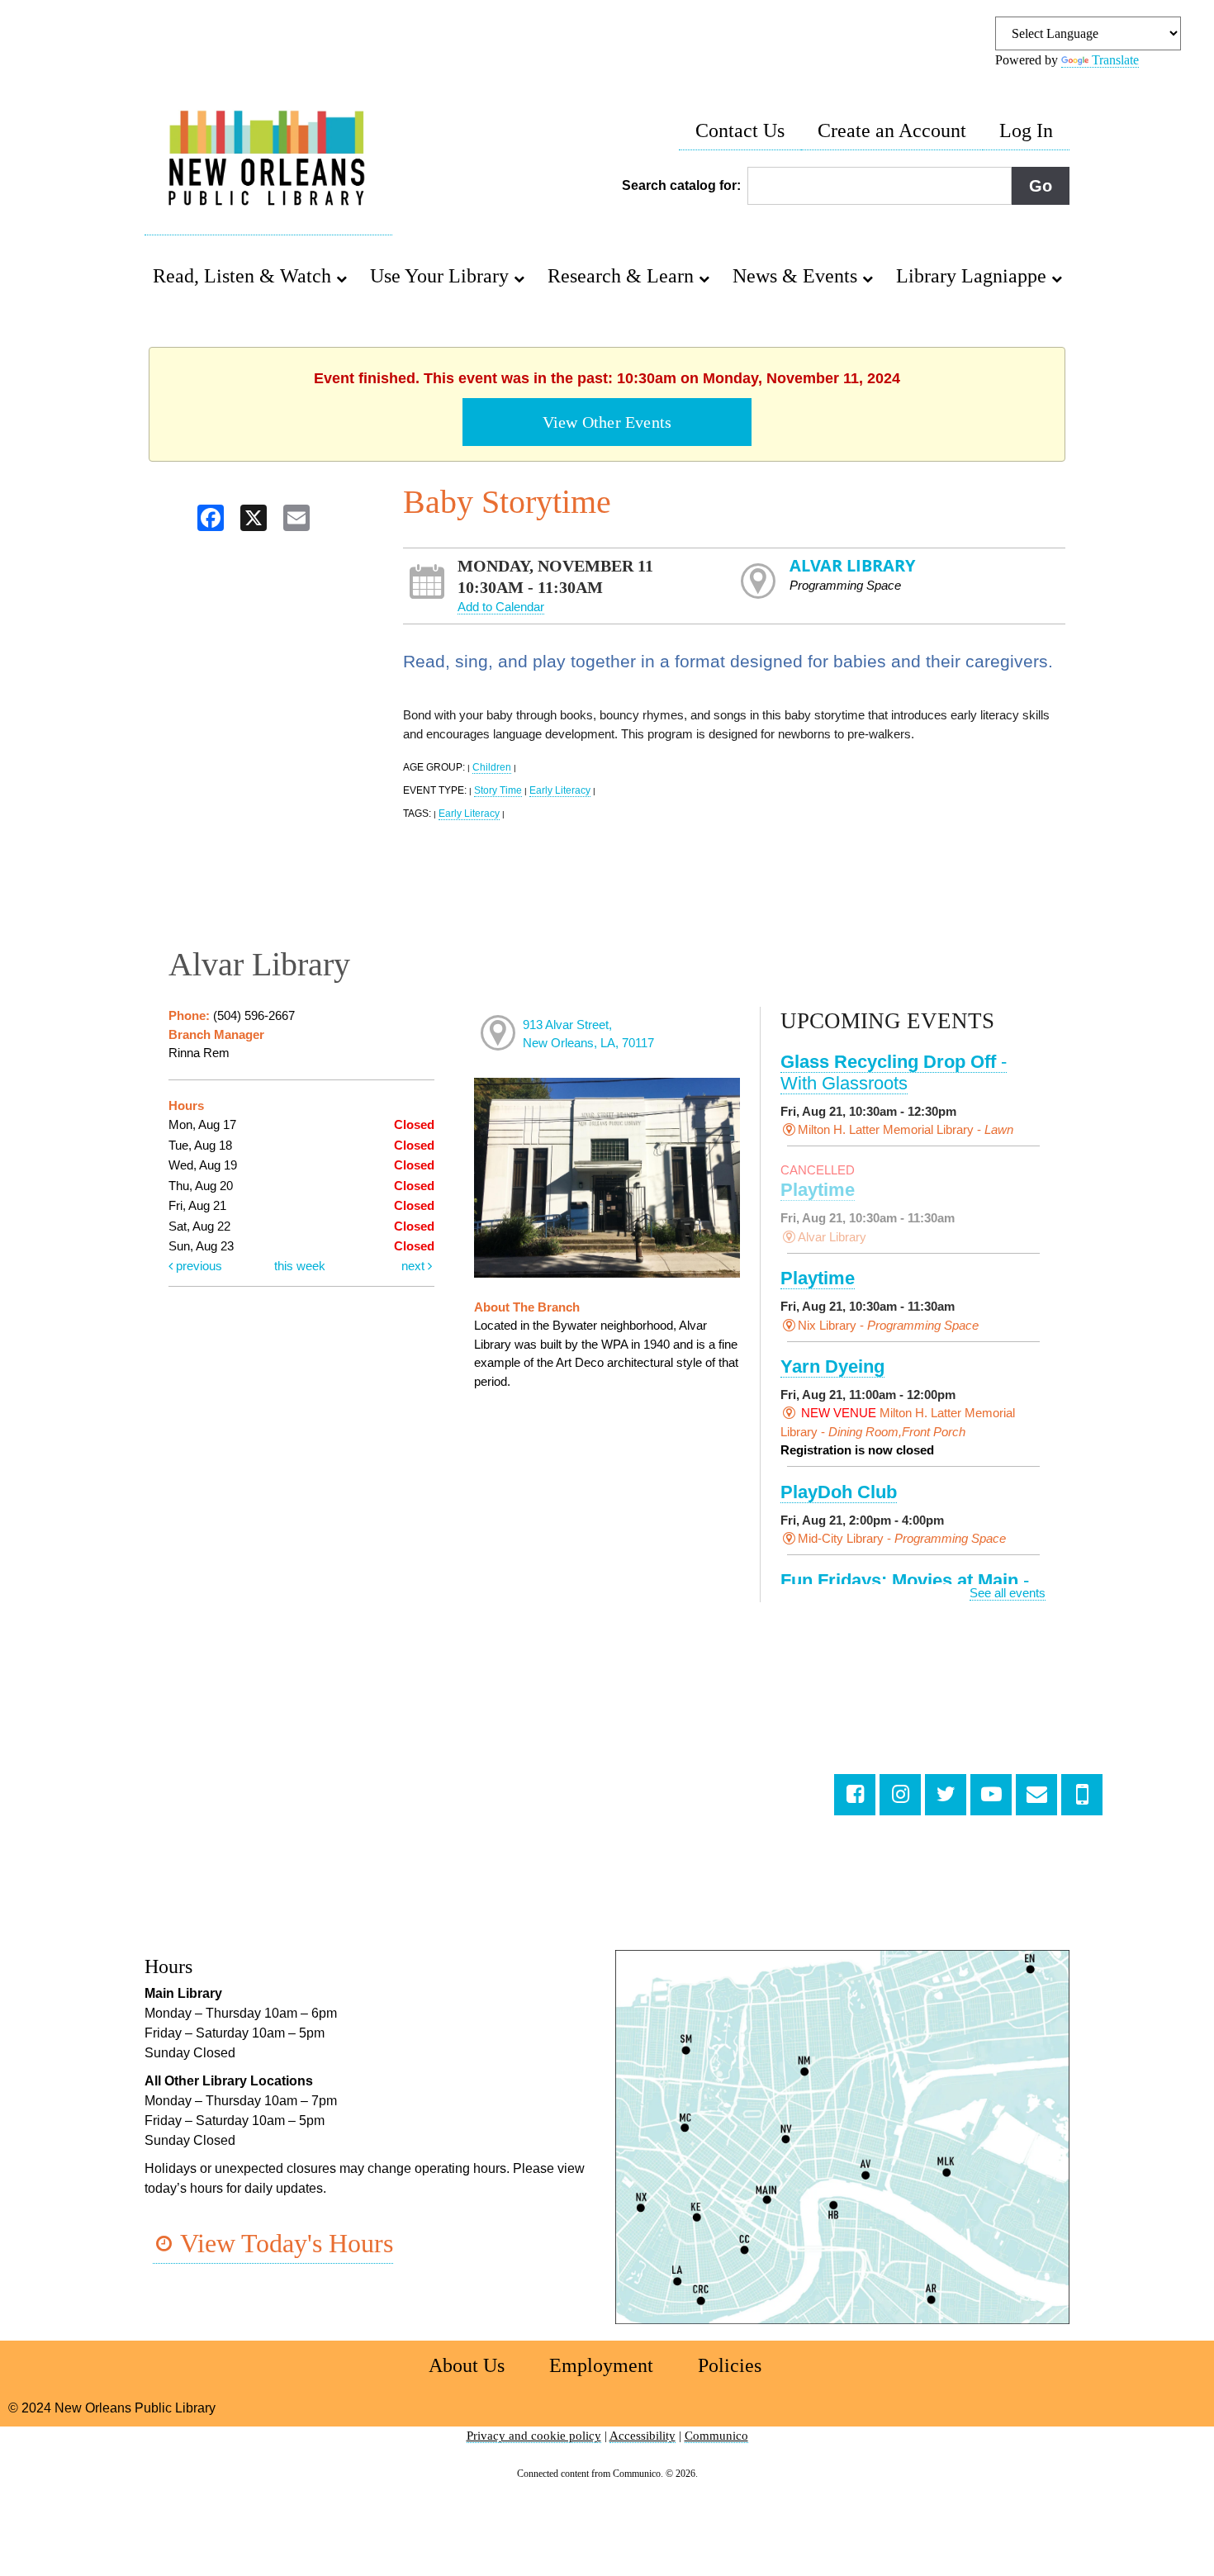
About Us (467, 2365)
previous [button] (197, 1266)
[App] (1082, 1795)
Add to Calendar (501, 607)
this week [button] (300, 1266)
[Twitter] (946, 1795)
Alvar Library (852, 565)
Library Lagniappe (974, 276)
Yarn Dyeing (832, 1366)
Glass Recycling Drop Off (894, 1072)
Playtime (818, 1190)
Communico (716, 2436)
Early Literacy (560, 790)
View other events (607, 422)
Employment (601, 2365)
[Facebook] (855, 1795)
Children (492, 767)
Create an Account (892, 130)
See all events (1008, 1593)
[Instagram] (900, 1795)
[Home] (268, 160)
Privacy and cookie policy (534, 2436)
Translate (1115, 60)
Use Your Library (442, 276)
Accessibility (643, 2436)
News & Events (797, 276)
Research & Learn (623, 276)
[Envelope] (1036, 1795)
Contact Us (740, 130)
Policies (730, 2365)
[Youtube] (991, 1795)
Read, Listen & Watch (244, 276)
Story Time (498, 790)
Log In (1026, 130)
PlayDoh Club (839, 1492)
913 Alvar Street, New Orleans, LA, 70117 (588, 1034)
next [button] (415, 1266)
